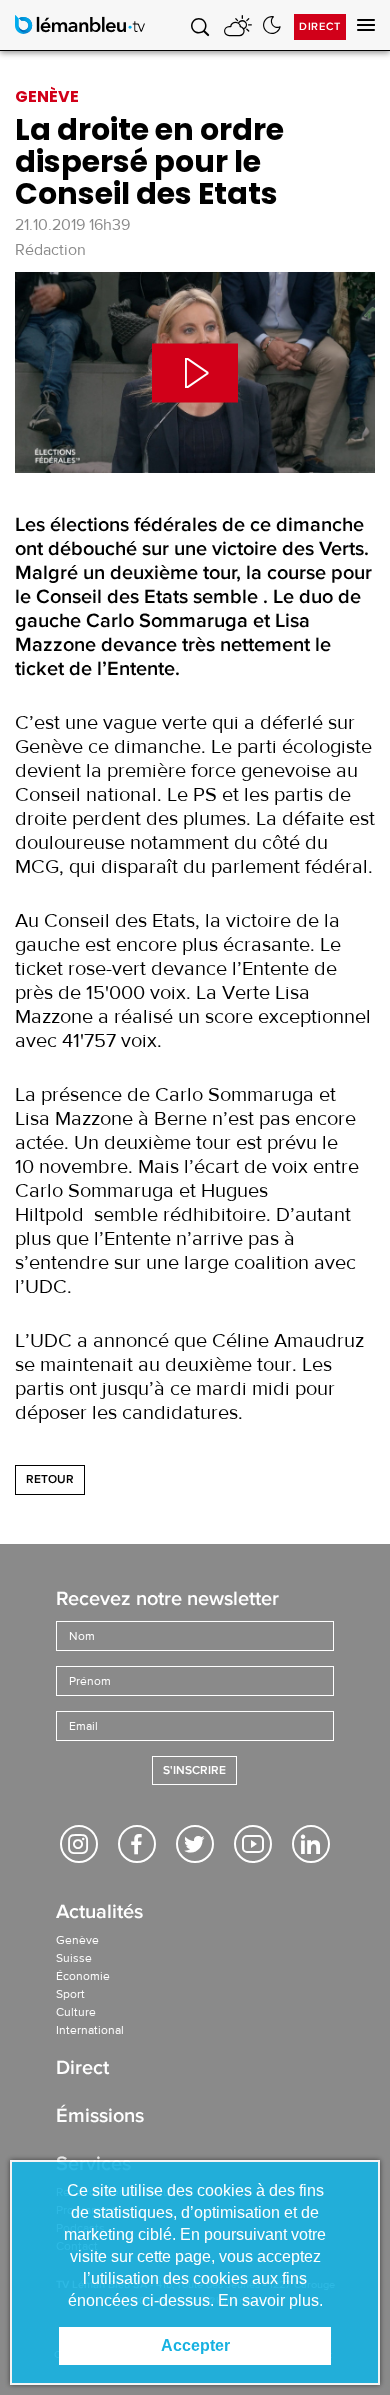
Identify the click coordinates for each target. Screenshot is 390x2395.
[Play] (195, 372)
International (90, 2030)
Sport (70, 1994)
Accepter (195, 2345)
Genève (77, 1940)
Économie (83, 1976)
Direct (320, 26)
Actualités (99, 1913)
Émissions (100, 2117)
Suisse (74, 1958)
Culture (76, 2012)
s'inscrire (194, 1770)
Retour (50, 1479)
